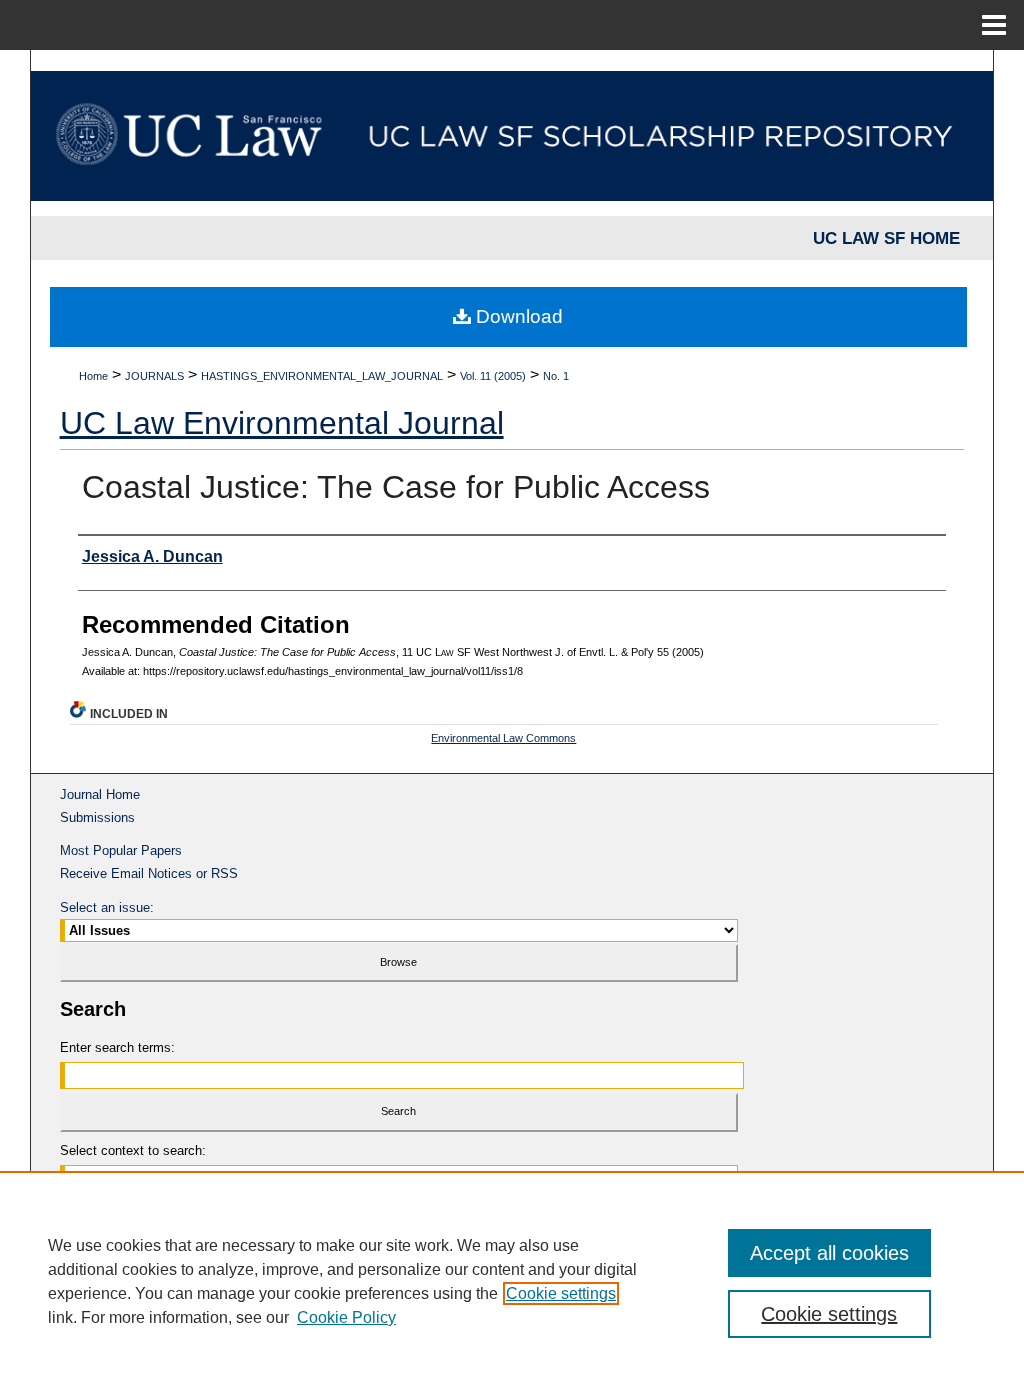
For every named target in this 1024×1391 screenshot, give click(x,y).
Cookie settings (561, 1293)
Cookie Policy (346, 1317)
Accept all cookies (829, 1253)
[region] (512, 1281)
